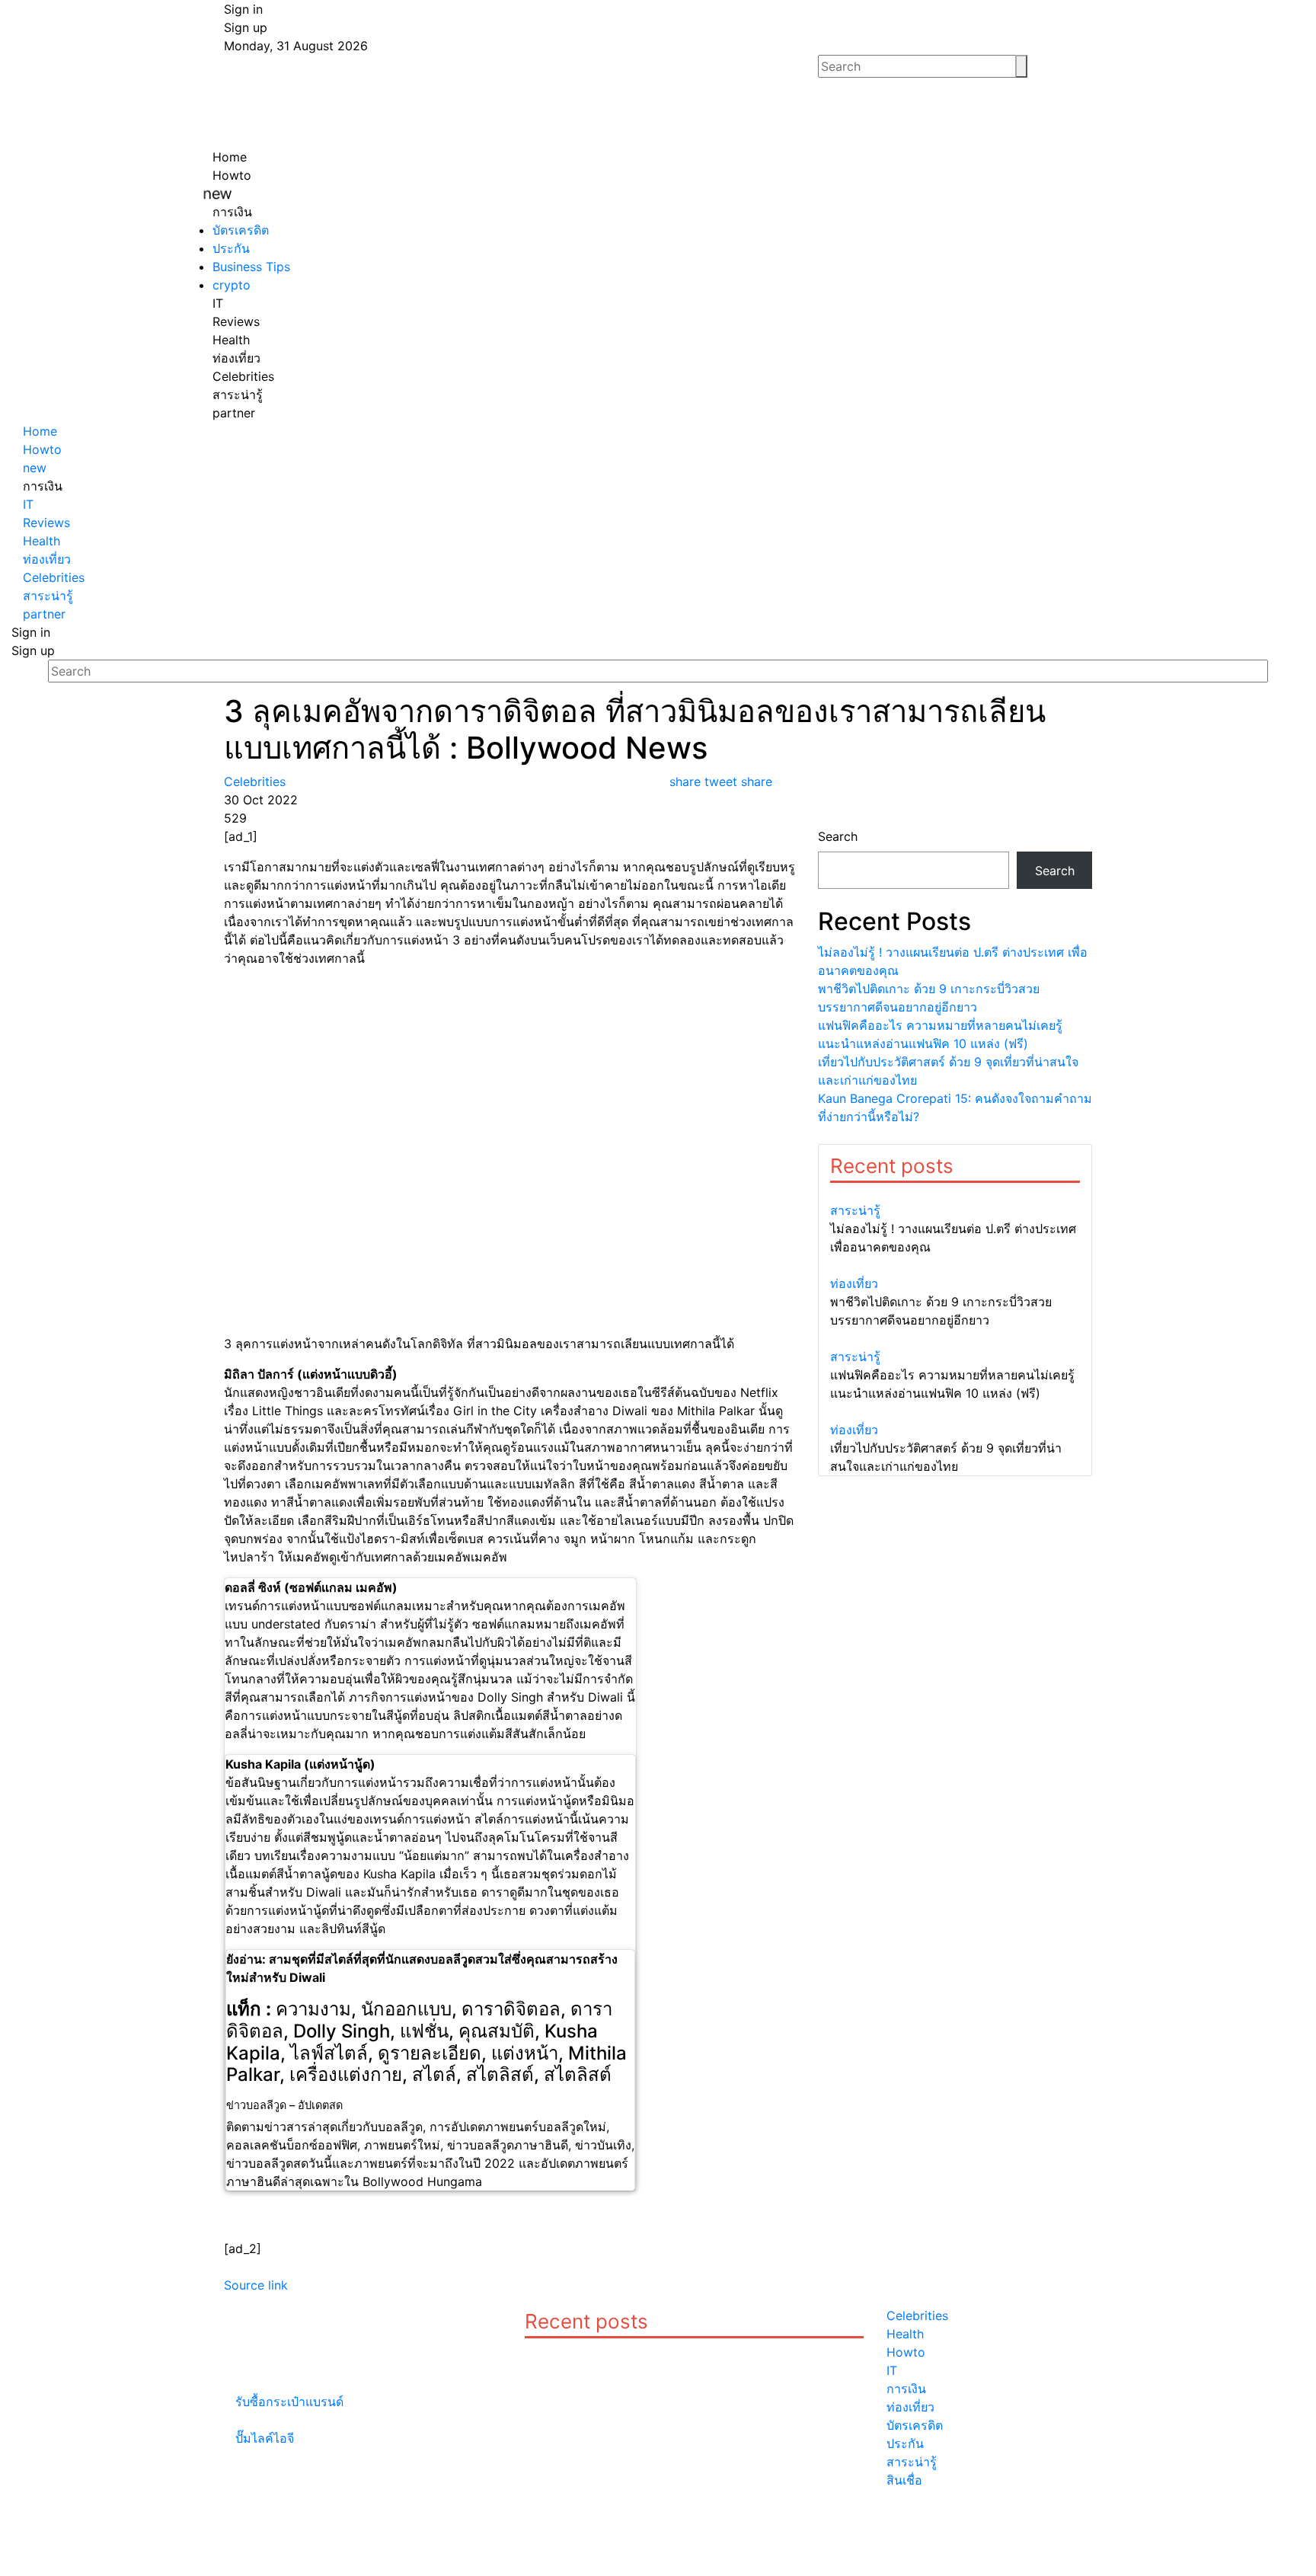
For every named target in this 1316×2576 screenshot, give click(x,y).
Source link (256, 2285)
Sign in (243, 9)
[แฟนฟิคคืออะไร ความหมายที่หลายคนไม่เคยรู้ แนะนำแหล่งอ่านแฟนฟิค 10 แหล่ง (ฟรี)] (955, 1338)
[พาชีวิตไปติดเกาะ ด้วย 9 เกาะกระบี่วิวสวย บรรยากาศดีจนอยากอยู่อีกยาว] (955, 1265)
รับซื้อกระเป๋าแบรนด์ (289, 2402)
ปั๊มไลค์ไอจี (265, 2438)
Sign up (246, 27)
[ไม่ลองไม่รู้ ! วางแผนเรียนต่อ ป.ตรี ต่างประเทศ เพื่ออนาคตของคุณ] (955, 1192)
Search (838, 836)
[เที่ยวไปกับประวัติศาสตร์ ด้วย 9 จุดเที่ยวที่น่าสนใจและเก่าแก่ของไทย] (955, 1411)
